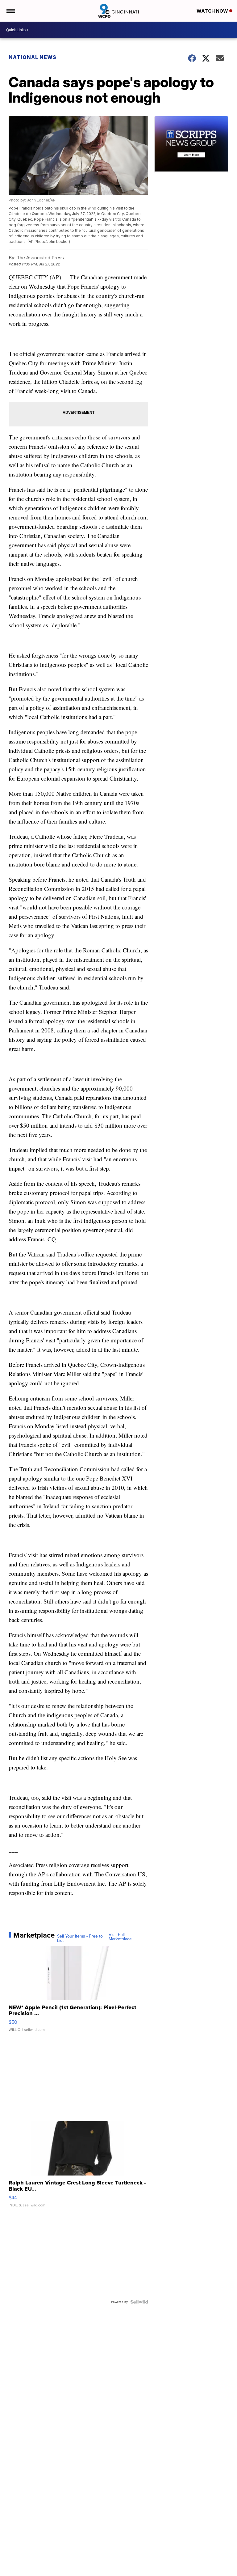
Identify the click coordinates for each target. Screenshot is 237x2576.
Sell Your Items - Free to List (80, 1938)
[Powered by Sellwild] (139, 2302)
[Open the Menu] (10, 11)
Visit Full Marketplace (120, 1937)
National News (33, 57)
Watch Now (213, 11)
